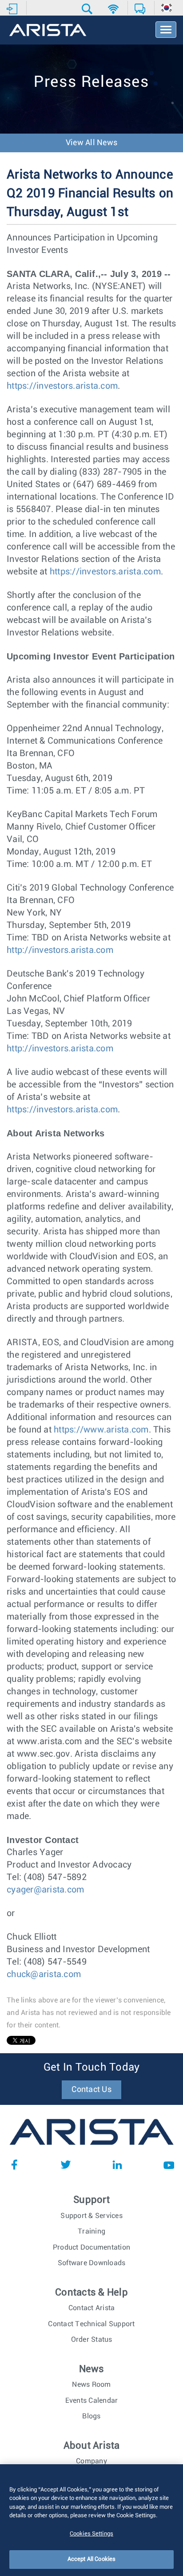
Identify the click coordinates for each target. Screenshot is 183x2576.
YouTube (169, 2165)
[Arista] (48, 31)
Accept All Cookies (91, 2559)
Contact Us (91, 2090)
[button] (88, 9)
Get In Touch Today (92, 2067)
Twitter (66, 2165)
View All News (91, 143)
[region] (91, 2520)
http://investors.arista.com (60, 950)
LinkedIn (117, 2165)
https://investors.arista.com (62, 386)
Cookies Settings (91, 2534)
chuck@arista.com (44, 1974)
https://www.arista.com (101, 1430)
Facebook (14, 2165)
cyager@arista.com (45, 1890)
